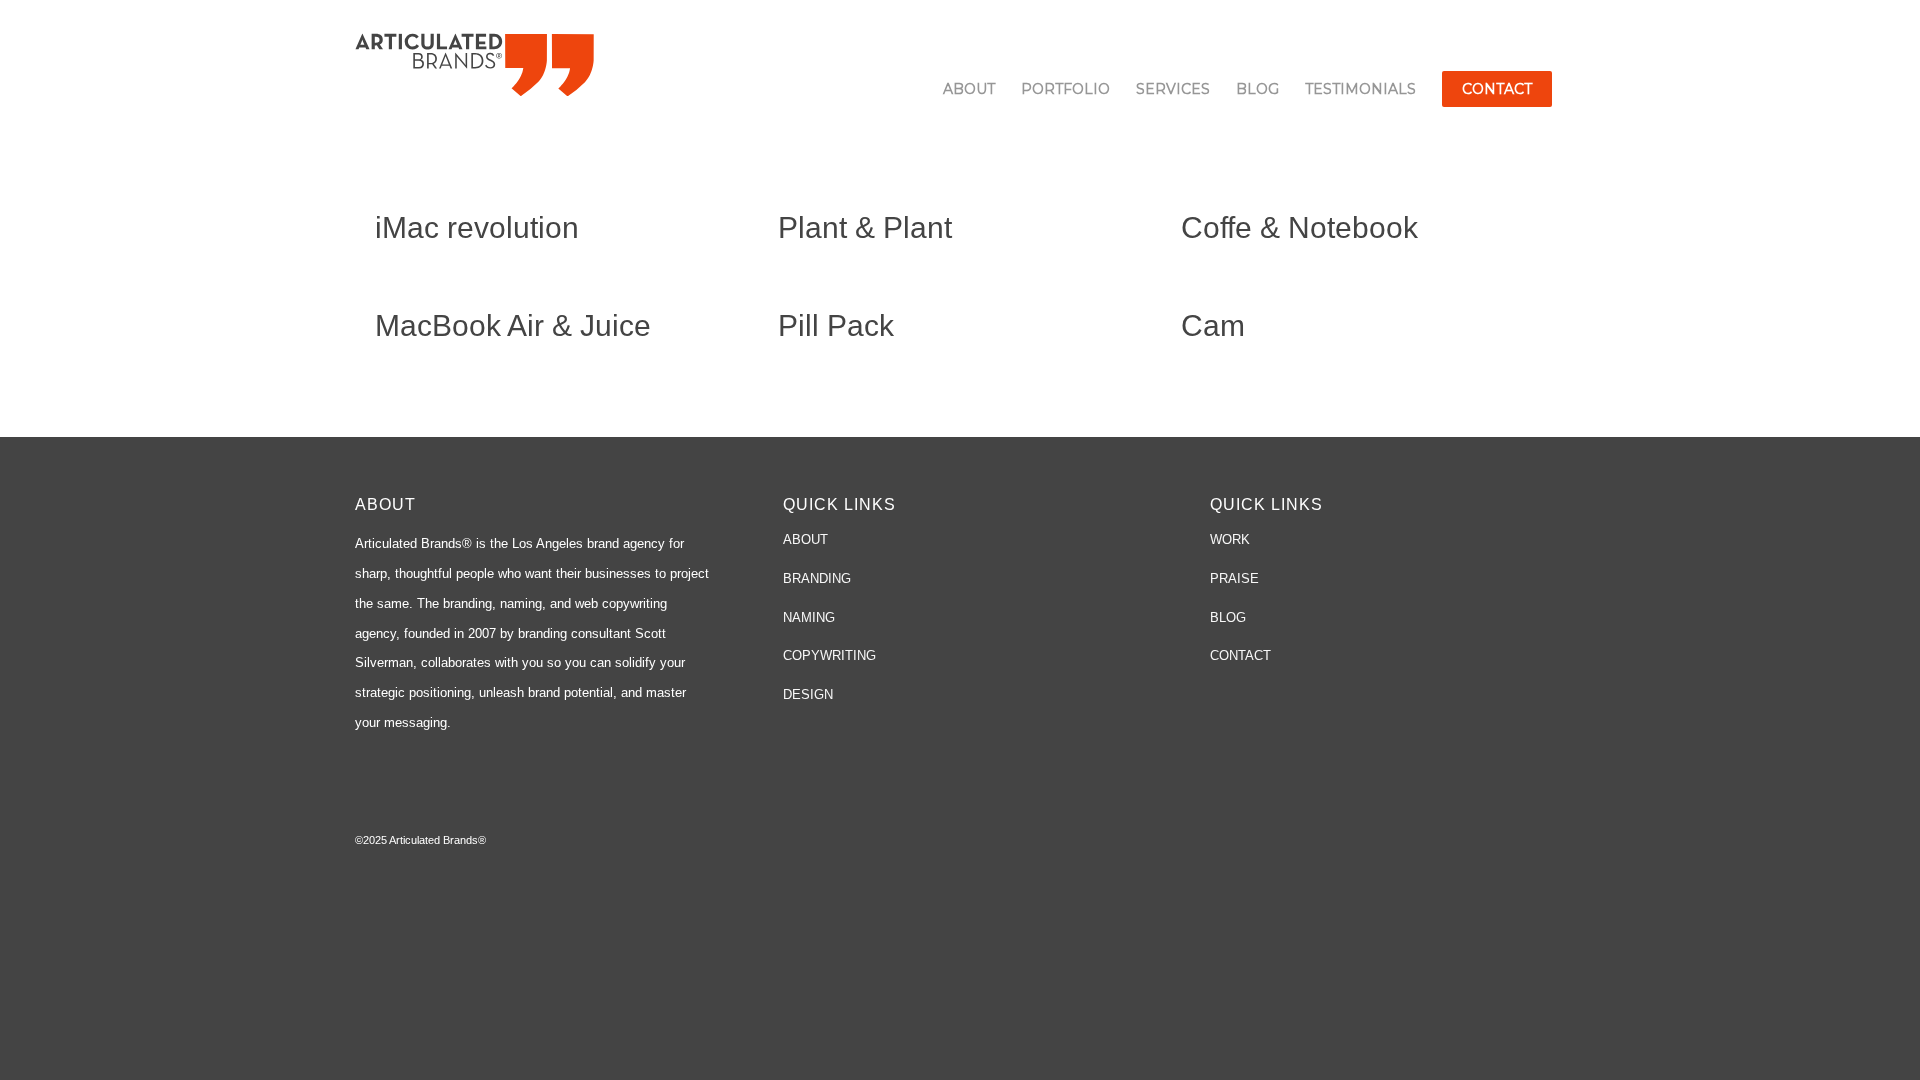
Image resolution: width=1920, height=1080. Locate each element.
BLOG (1228, 617)
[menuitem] (969, 89)
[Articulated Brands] (474, 63)
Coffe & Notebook (1299, 227)
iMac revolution (477, 227)
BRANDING (817, 578)
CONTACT (1240, 655)
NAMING (809, 617)
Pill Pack (836, 325)
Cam (1213, 325)
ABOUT (805, 539)
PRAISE (1234, 578)
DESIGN (808, 694)
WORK (1230, 539)
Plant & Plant (865, 227)
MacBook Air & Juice (513, 325)
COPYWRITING (829, 655)
